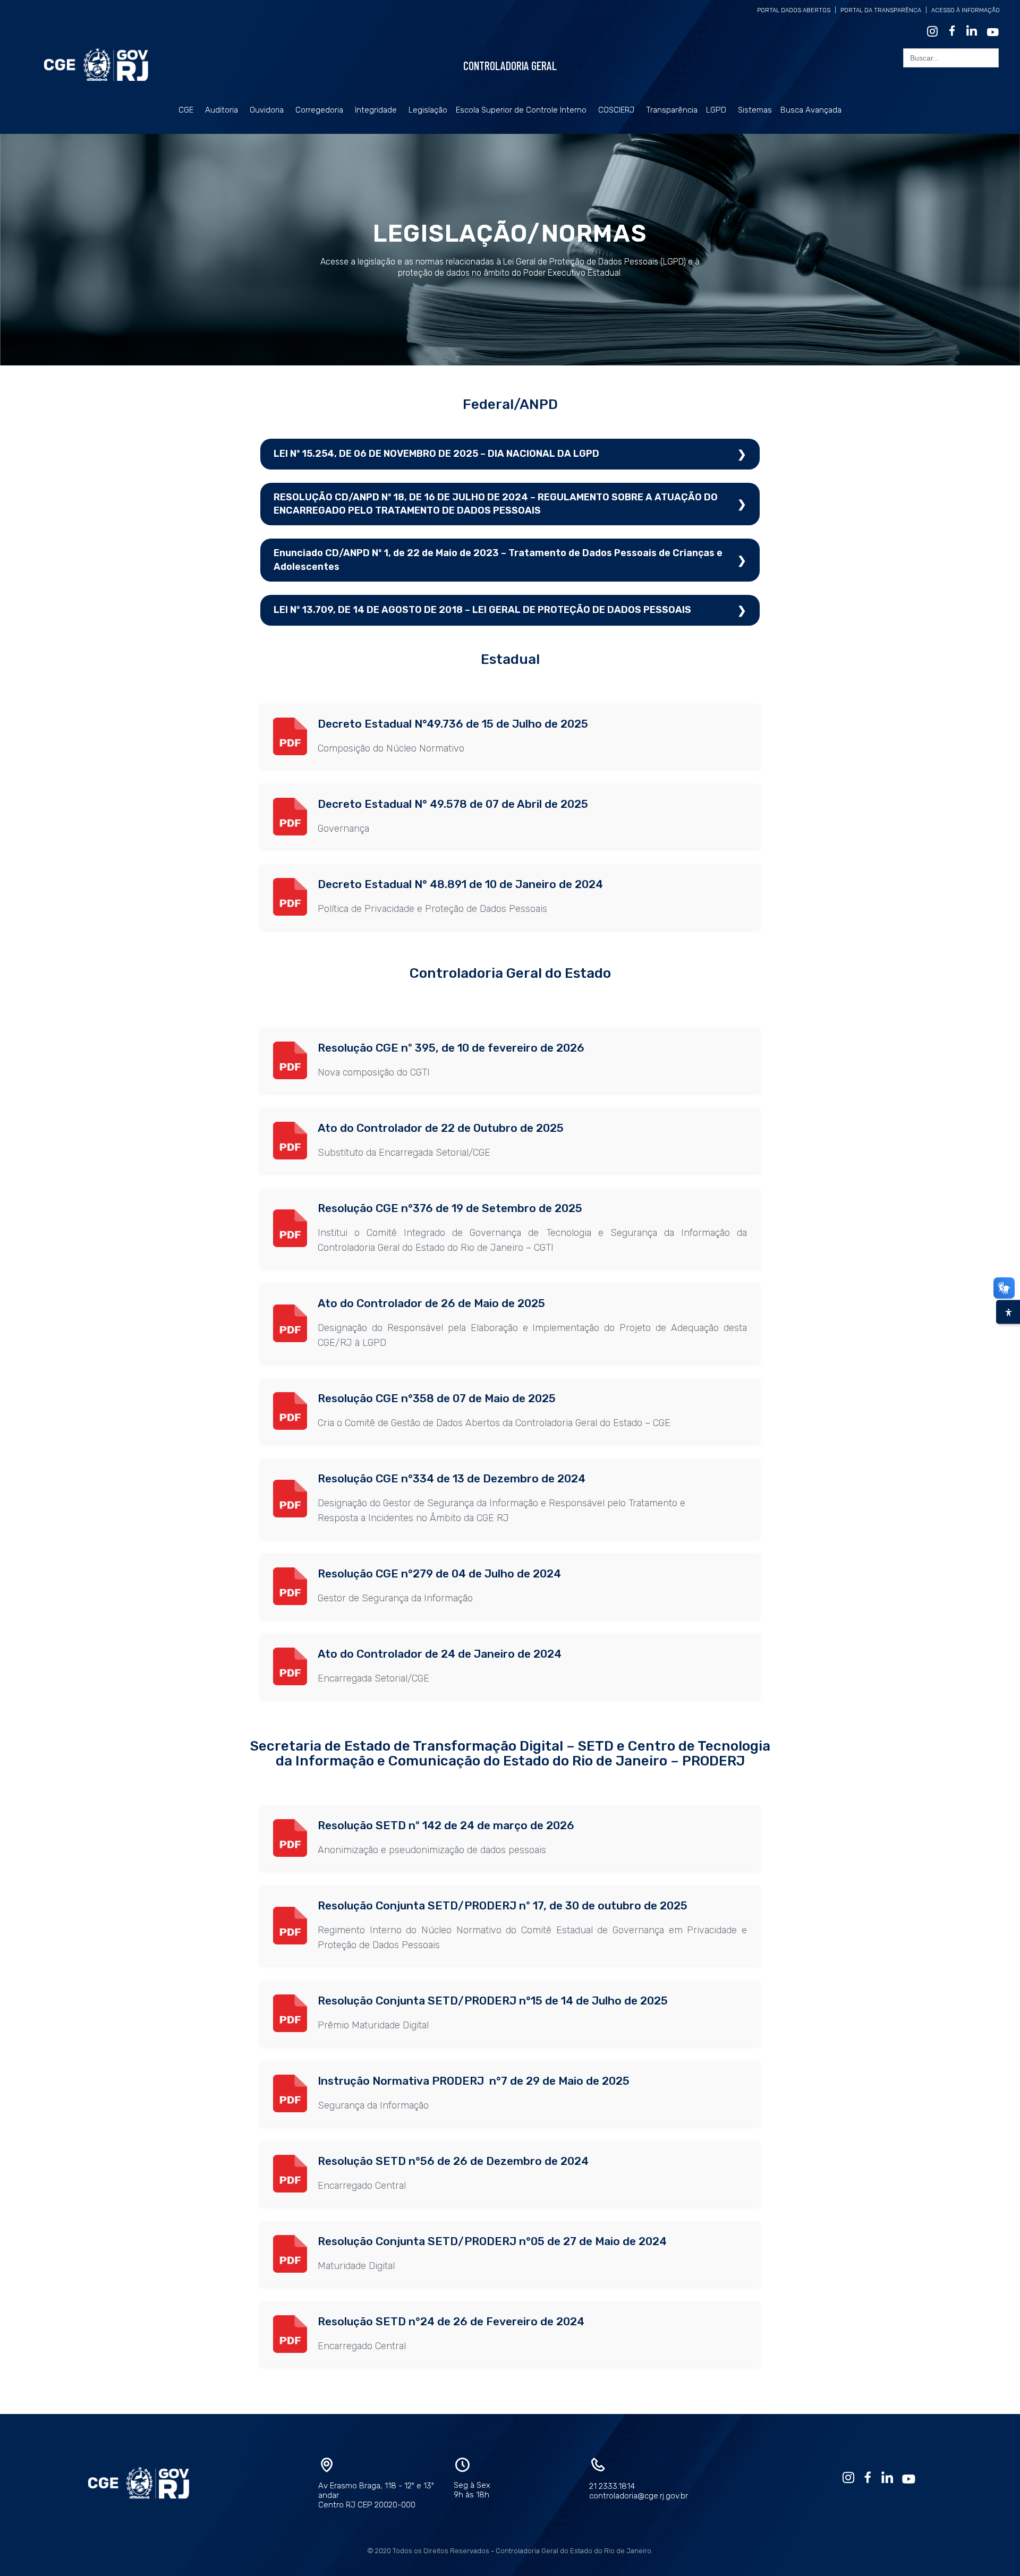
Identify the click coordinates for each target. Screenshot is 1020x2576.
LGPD (716, 110)
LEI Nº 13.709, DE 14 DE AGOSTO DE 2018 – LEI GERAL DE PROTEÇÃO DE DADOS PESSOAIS (482, 610)
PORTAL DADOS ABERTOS (794, 10)
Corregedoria (319, 110)
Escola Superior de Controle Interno (521, 110)
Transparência (672, 110)
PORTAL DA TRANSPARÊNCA (881, 10)
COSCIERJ (616, 110)
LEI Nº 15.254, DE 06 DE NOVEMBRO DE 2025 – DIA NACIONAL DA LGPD (436, 454)
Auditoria (222, 110)
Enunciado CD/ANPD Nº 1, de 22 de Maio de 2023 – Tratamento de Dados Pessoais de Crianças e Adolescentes (498, 560)
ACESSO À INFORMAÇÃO (966, 10)
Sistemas (755, 110)
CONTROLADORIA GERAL (510, 65)
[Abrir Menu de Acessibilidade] (1008, 1312)
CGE (186, 110)
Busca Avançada (811, 110)
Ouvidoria (267, 110)
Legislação (428, 110)
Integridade (376, 110)
